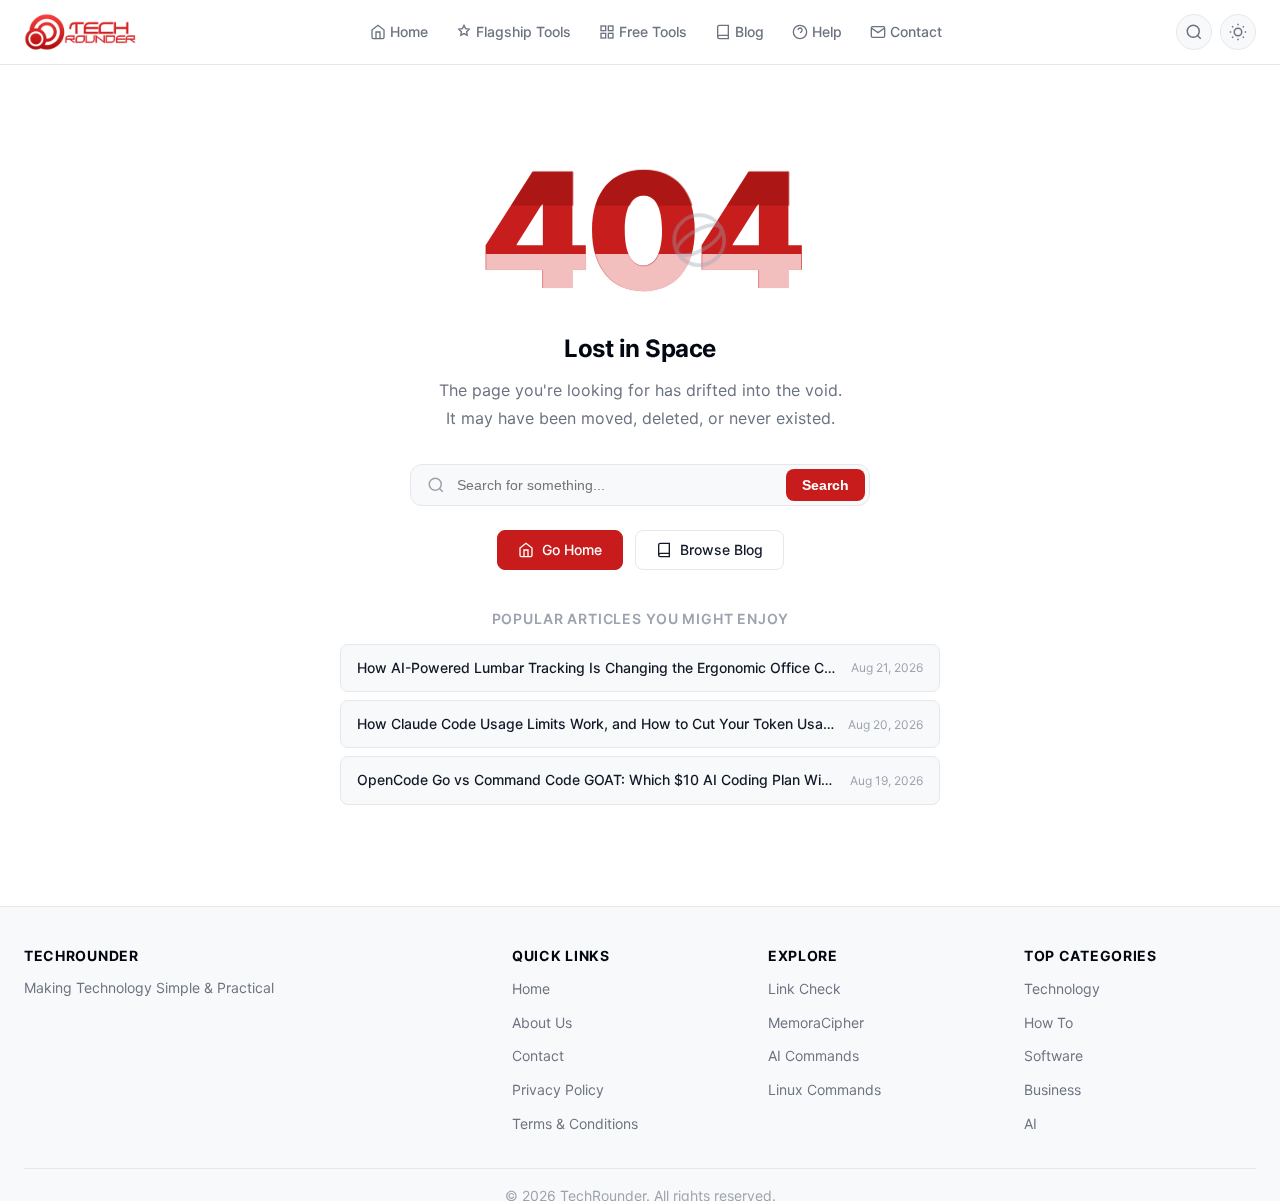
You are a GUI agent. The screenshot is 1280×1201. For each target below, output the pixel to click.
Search (825, 485)
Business (1052, 1089)
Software (1053, 1055)
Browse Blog (721, 549)
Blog (749, 31)
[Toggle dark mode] (1238, 32)
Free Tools (653, 31)
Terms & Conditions (575, 1123)
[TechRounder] (80, 32)
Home (409, 31)
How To (1048, 1022)
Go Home (572, 549)
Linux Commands (824, 1089)
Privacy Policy (558, 1089)
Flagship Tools (523, 31)
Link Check (804, 988)
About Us (542, 1022)
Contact (916, 31)
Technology (1062, 988)
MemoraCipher (816, 1022)
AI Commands (813, 1055)
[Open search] (1194, 32)
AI (1030, 1123)
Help (827, 31)
